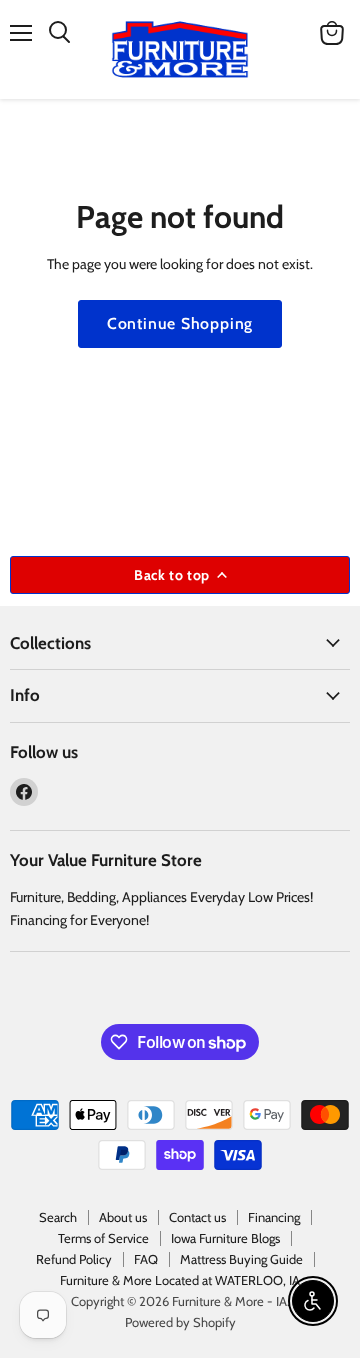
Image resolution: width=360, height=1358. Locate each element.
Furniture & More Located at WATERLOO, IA (180, 1280)
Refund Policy (74, 1259)
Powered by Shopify (180, 1322)
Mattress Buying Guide (241, 1259)
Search (58, 1217)
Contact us (197, 1217)
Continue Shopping (180, 323)
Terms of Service (103, 1238)
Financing (274, 1217)
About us (123, 1217)
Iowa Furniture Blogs (225, 1238)
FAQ (146, 1259)
